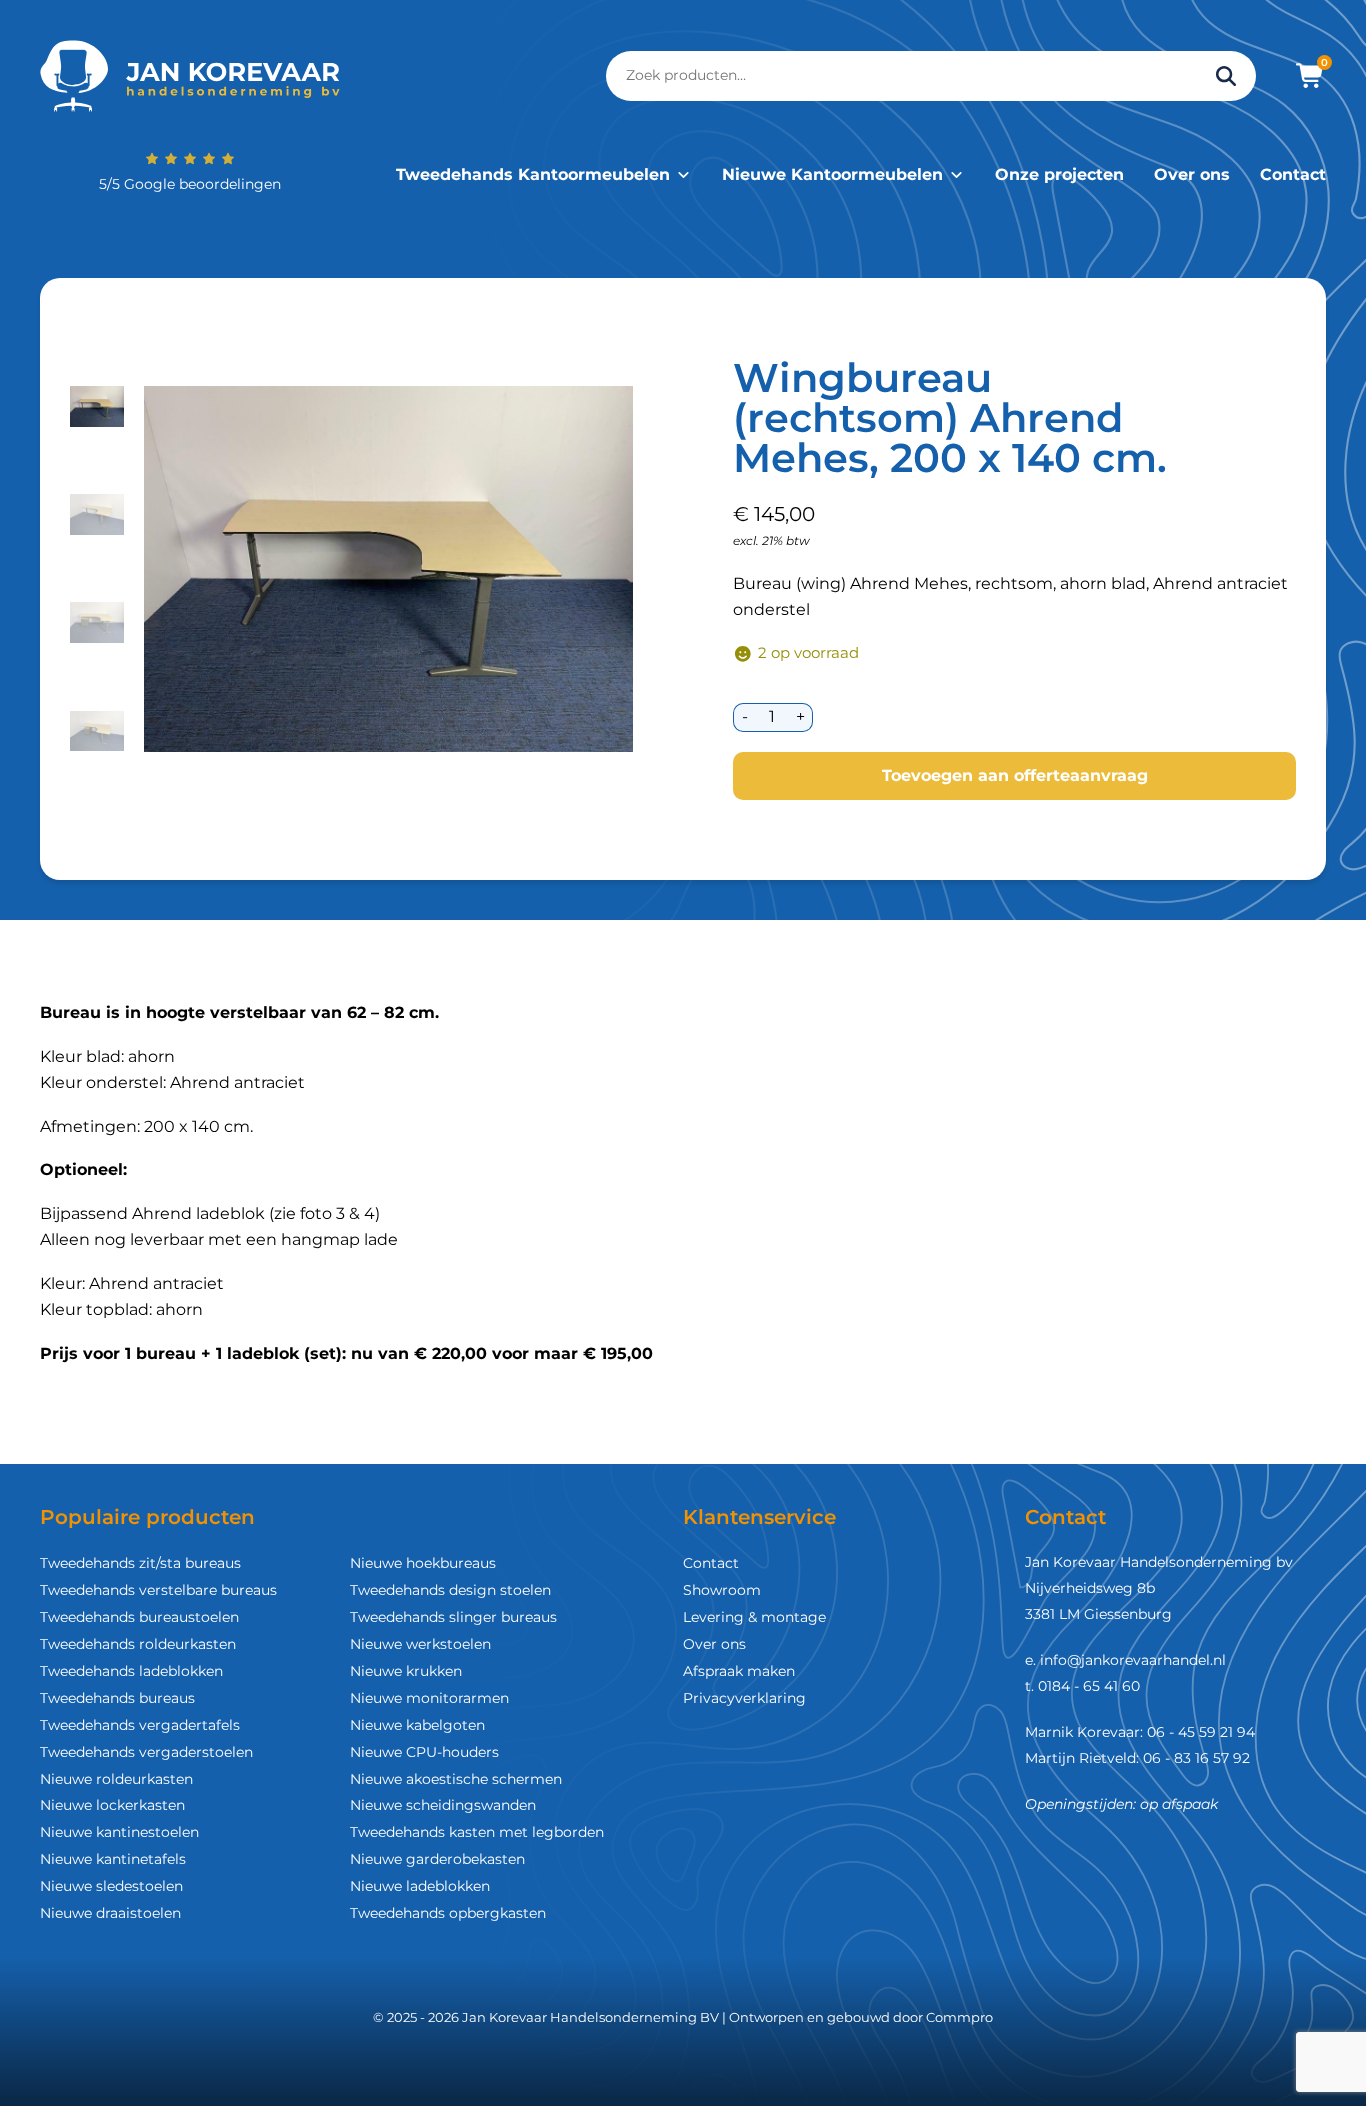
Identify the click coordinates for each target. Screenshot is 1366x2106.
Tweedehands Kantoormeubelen (533, 174)
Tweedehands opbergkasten (448, 1913)
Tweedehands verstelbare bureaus (158, 1590)
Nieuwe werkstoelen (420, 1644)
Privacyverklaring (744, 1698)
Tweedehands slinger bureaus (453, 1617)
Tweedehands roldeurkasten (138, 1644)
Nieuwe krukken (406, 1671)
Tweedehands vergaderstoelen (146, 1752)
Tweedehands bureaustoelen (139, 1617)
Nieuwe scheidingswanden (443, 1805)
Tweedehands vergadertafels (140, 1725)
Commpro (959, 2017)
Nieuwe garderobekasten (437, 1859)
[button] (97, 407)
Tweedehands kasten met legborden (477, 1832)
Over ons (1192, 174)
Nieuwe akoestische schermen (456, 1779)
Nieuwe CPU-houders (424, 1752)
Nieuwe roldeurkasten (116, 1779)
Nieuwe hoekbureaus (423, 1563)
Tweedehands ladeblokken (131, 1671)
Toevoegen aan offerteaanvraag (1015, 775)
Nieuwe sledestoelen (111, 1886)
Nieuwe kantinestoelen (119, 1832)
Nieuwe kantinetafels (113, 1859)
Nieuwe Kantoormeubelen (832, 174)
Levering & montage (754, 1617)
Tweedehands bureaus (117, 1698)
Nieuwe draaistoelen (110, 1913)
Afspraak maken (739, 1671)
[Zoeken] (1226, 76)
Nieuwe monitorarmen (429, 1698)
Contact (1293, 174)
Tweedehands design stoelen (450, 1590)
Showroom (722, 1590)
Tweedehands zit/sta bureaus (140, 1563)
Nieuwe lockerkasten (112, 1805)
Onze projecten (1059, 174)
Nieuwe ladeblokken (420, 1886)
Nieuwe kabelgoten (417, 1725)
